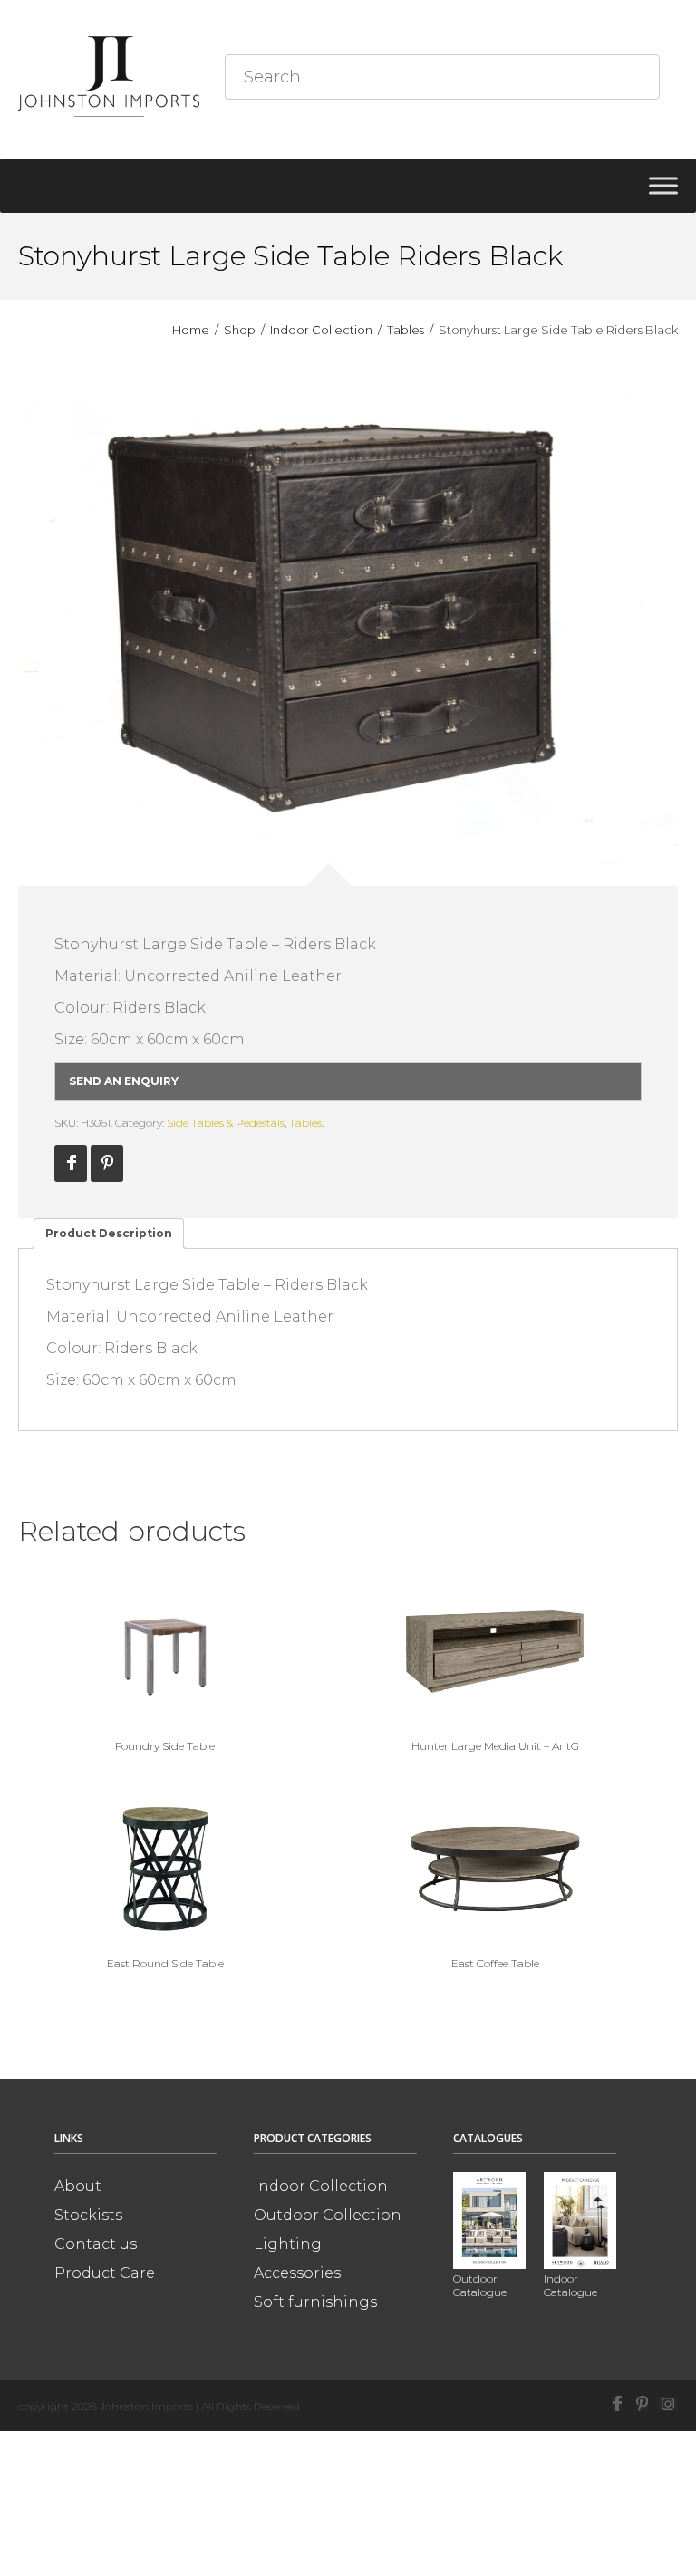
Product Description (109, 1233)
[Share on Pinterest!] (107, 1163)
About (78, 2186)
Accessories (297, 2273)
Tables (406, 330)
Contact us (96, 2244)
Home (191, 330)
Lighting (288, 2244)
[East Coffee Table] (495, 1869)
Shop (240, 330)
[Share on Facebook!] (71, 1163)
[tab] (109, 1234)
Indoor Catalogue (570, 2285)
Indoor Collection (321, 330)
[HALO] (348, 612)
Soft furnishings (315, 2302)
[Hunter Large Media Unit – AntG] (495, 1651)
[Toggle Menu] (663, 185)
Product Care (105, 2273)
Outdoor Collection (328, 2215)
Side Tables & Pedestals (226, 1123)
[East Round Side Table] (165, 1869)
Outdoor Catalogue (480, 2285)
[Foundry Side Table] (165, 1651)
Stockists (88, 2215)
